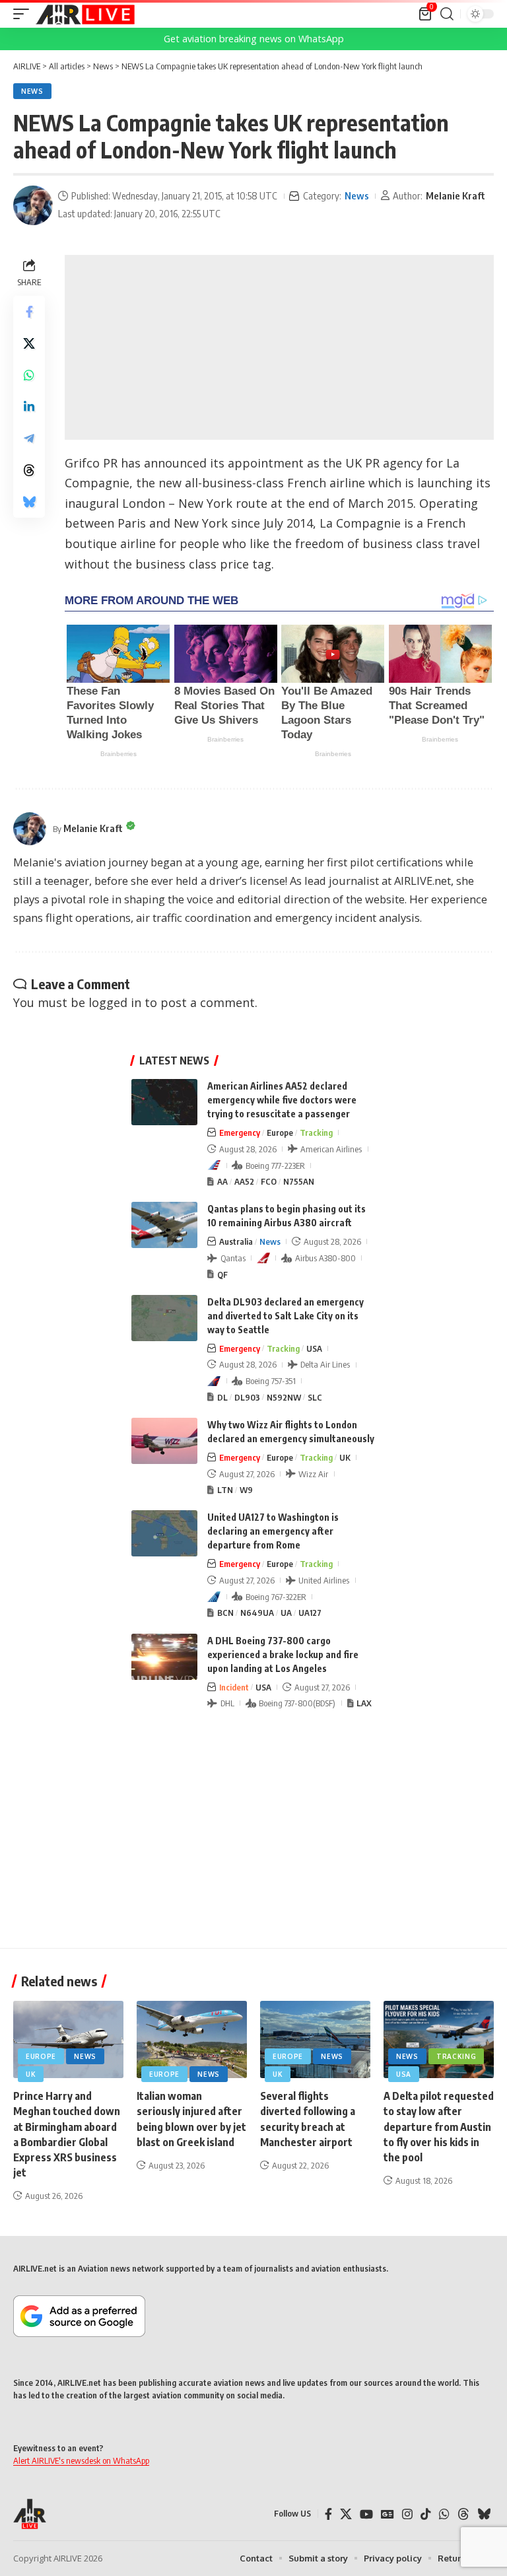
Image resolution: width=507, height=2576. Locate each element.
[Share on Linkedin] (29, 407)
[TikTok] (426, 2514)
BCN (225, 1613)
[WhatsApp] (444, 2514)
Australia (236, 1241)
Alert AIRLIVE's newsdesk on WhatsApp (81, 2460)
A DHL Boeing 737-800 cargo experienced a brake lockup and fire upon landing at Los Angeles (283, 1654)
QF (222, 1274)
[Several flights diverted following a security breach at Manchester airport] (315, 2039)
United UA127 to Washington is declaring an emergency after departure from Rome (273, 1531)
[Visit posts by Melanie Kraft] (33, 205)
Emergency (240, 1132)
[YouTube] (366, 2514)
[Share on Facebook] (29, 312)
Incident (234, 1687)
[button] (24, 14)
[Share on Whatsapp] (29, 375)
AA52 (244, 1181)
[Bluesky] (484, 2514)
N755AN (299, 1181)
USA (314, 1348)
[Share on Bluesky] (29, 502)
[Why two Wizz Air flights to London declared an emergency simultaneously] (164, 1441)
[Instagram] (407, 2514)
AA (222, 1181)
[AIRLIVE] (85, 14)
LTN (225, 1490)
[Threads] (463, 2514)
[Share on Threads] (29, 470)
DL (222, 1397)
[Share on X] (29, 343)
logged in (115, 1002)
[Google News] (388, 2514)
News (32, 91)
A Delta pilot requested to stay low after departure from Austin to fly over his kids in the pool (439, 2127)
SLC (315, 1397)
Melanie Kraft (456, 195)
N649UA (257, 1613)
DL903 (247, 1397)
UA (286, 1613)
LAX (364, 1703)
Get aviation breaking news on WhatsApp (254, 39)
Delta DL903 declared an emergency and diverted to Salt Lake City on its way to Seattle (286, 1316)
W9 (246, 1490)
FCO (269, 1181)
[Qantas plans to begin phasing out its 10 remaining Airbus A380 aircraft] (164, 1225)
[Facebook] (328, 2514)
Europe (280, 1132)
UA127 (310, 1613)
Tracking (316, 1132)
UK (345, 1457)
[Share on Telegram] (29, 438)
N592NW (284, 1397)
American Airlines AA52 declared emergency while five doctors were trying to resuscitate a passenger (282, 1100)
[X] (346, 2514)
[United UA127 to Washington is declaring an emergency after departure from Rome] (164, 1533)
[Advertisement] (279, 347)
